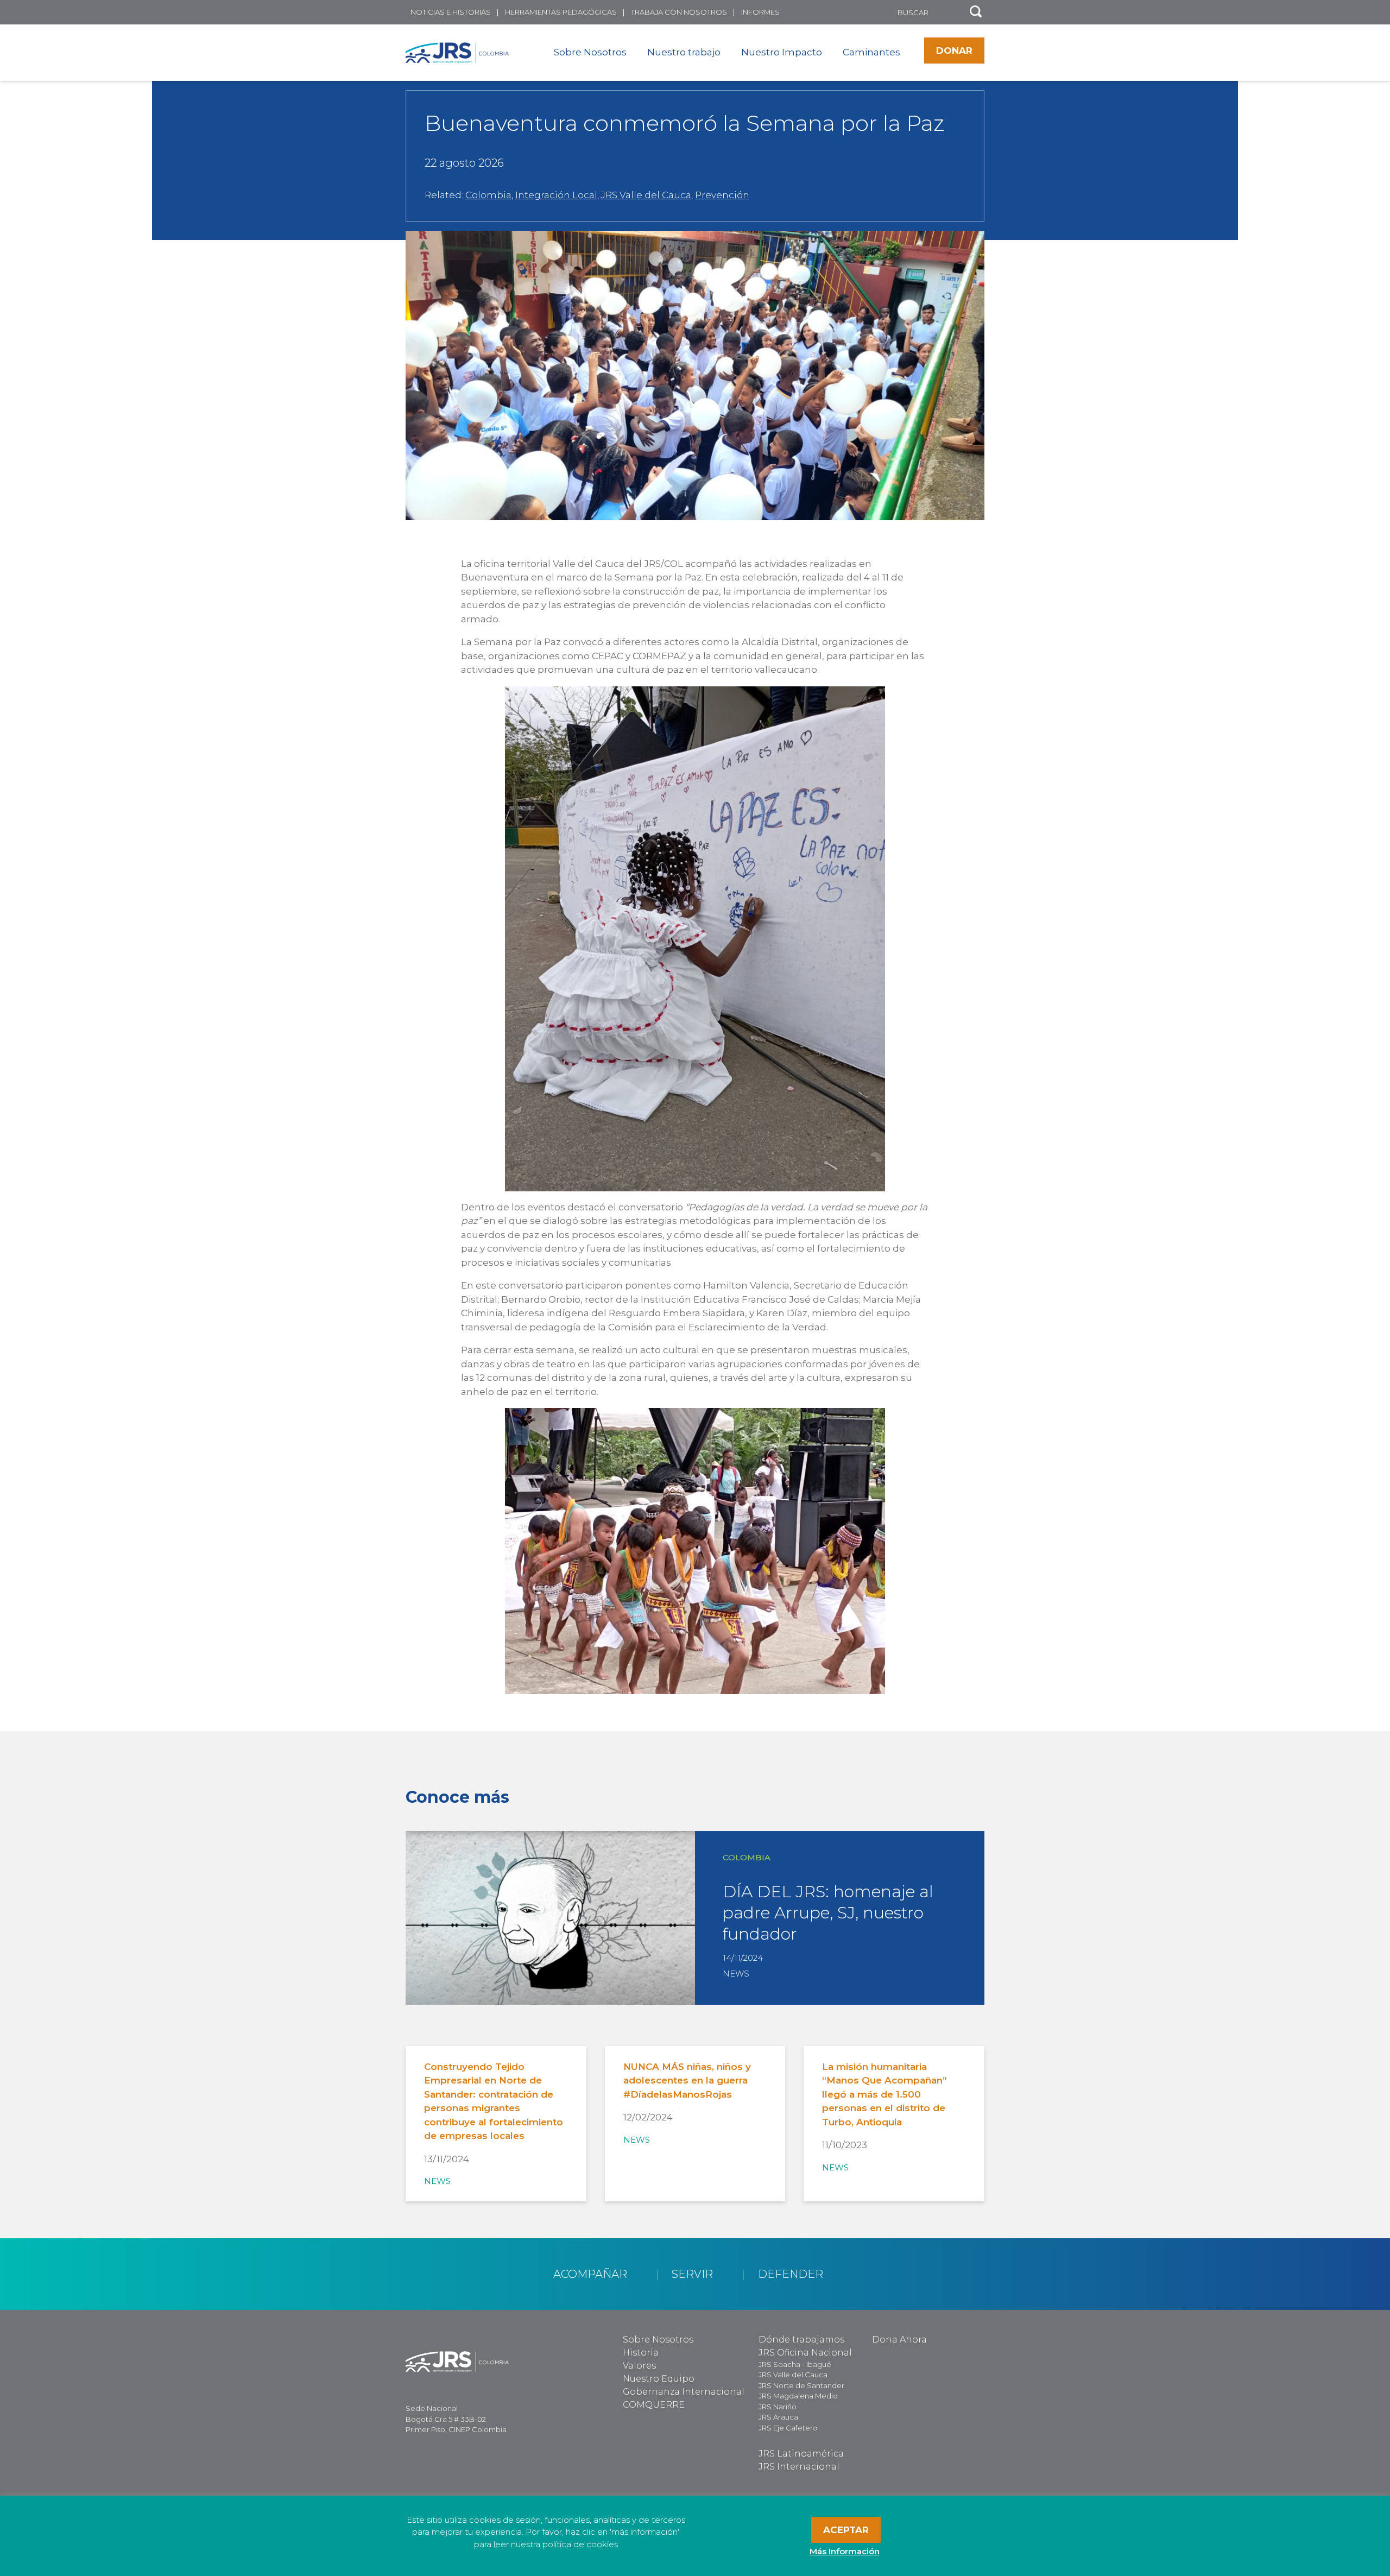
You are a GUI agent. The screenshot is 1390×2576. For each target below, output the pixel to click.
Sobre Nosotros (590, 52)
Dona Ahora (899, 2340)
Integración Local (556, 195)
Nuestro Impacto (782, 52)
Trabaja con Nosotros (679, 12)
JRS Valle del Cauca (646, 195)
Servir (692, 2274)
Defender (791, 2274)
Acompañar (590, 2274)
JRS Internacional (799, 2467)
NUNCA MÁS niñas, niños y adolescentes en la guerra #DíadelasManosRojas (687, 2081)
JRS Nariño (778, 2407)
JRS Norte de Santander (801, 2385)
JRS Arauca (778, 2417)
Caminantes (871, 52)
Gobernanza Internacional (684, 2392)
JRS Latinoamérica (801, 2454)
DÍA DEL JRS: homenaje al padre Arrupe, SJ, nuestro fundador (828, 1913)
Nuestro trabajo (684, 52)
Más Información (845, 2551)
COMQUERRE (654, 2405)
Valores (639, 2366)
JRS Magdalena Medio (798, 2396)
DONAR (954, 50)
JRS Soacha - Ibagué (795, 2364)
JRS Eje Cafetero (788, 2428)
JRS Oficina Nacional (805, 2353)
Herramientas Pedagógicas (561, 12)
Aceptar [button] (846, 2530)
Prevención (722, 195)
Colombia (488, 195)
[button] (976, 12)
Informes (760, 12)
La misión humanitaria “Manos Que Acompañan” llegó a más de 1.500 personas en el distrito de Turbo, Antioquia (884, 2094)
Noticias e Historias (451, 12)
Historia (641, 2353)
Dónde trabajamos (801, 2340)
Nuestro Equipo (659, 2379)
